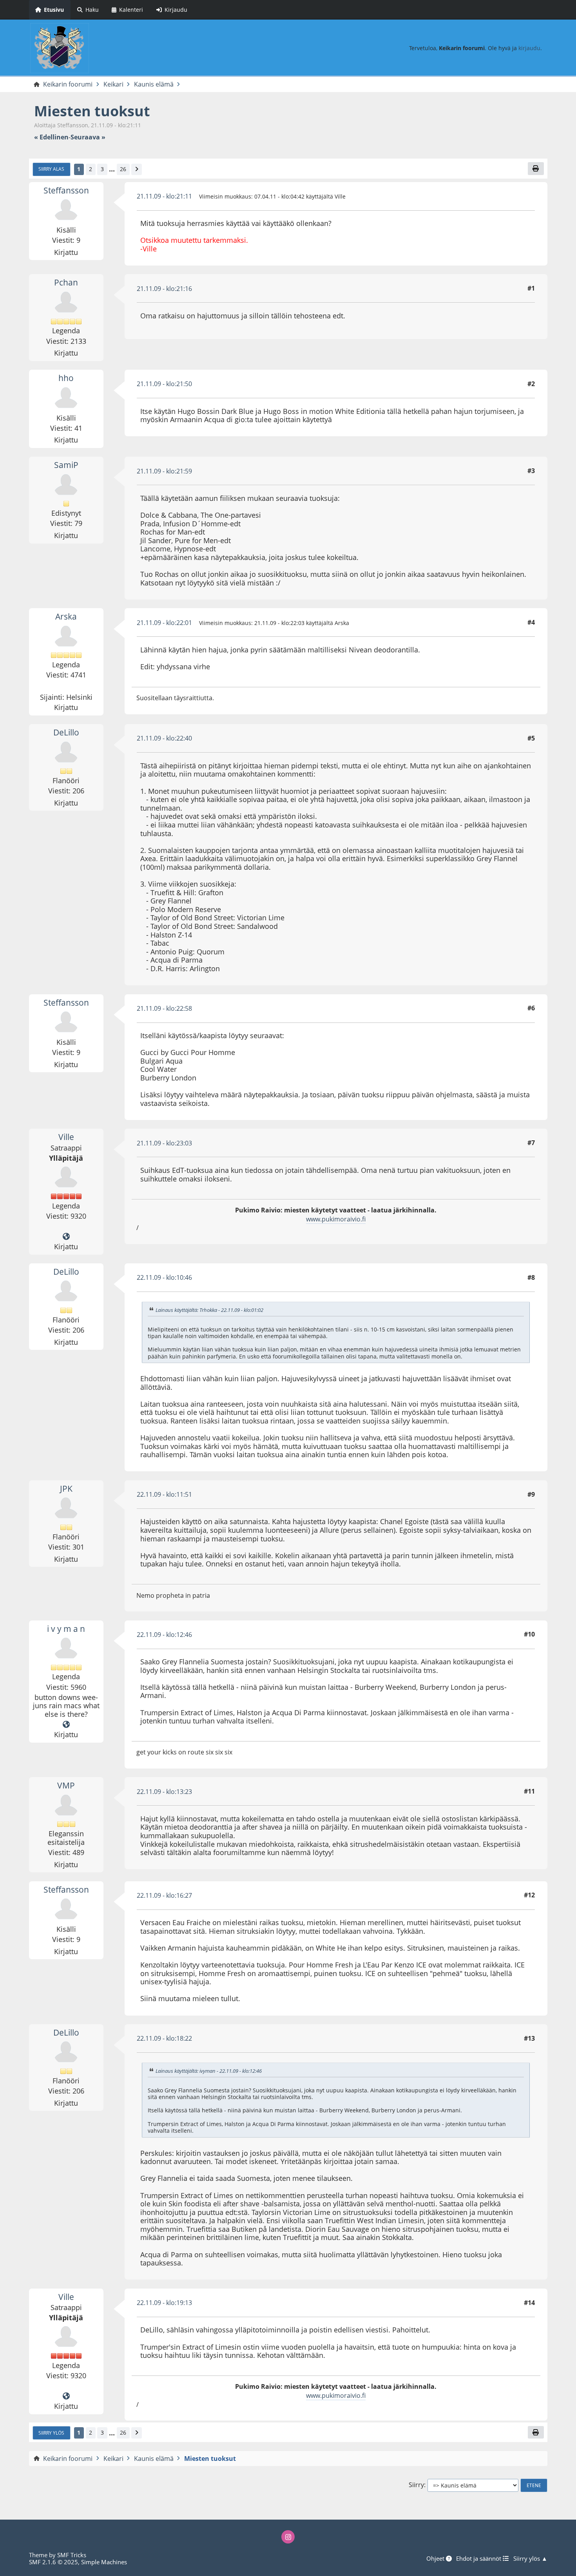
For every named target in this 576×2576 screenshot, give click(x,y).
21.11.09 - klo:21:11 (164, 196)
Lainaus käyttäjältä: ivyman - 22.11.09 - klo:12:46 (209, 2071)
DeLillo (66, 732)
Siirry (416, 2485)
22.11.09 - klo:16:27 (164, 1895)
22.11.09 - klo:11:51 (164, 1494)
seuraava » (88, 137)
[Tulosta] (536, 168)
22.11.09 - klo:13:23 (164, 1792)
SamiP (66, 465)
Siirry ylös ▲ (530, 2558)
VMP (66, 1785)
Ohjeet (436, 2558)
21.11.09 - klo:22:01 (164, 623)
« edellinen (51, 137)
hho (66, 378)
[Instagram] (288, 2537)
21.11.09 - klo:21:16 (164, 289)
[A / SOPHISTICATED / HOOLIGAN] (66, 1725)
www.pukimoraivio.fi (336, 1219)
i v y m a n (66, 1629)
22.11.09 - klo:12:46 (164, 1635)
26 (123, 169)
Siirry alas (51, 169)
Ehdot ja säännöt (479, 2558)
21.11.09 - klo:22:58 (164, 1008)
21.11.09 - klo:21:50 (164, 384)
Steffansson (66, 190)
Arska (66, 616)
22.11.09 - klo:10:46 (164, 1277)
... (112, 169)
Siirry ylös (51, 2433)
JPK (66, 1489)
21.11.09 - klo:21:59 (164, 471)
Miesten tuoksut (92, 111)
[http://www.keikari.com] (66, 1237)
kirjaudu (529, 48)
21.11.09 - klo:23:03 (164, 1143)
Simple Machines (104, 2562)
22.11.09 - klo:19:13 (164, 2303)
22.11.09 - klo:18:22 (164, 2038)
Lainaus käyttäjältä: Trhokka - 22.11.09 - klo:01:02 (209, 1310)
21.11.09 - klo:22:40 (164, 738)
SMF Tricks (72, 2555)
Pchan (66, 282)
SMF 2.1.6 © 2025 (53, 2562)
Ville (66, 1137)
